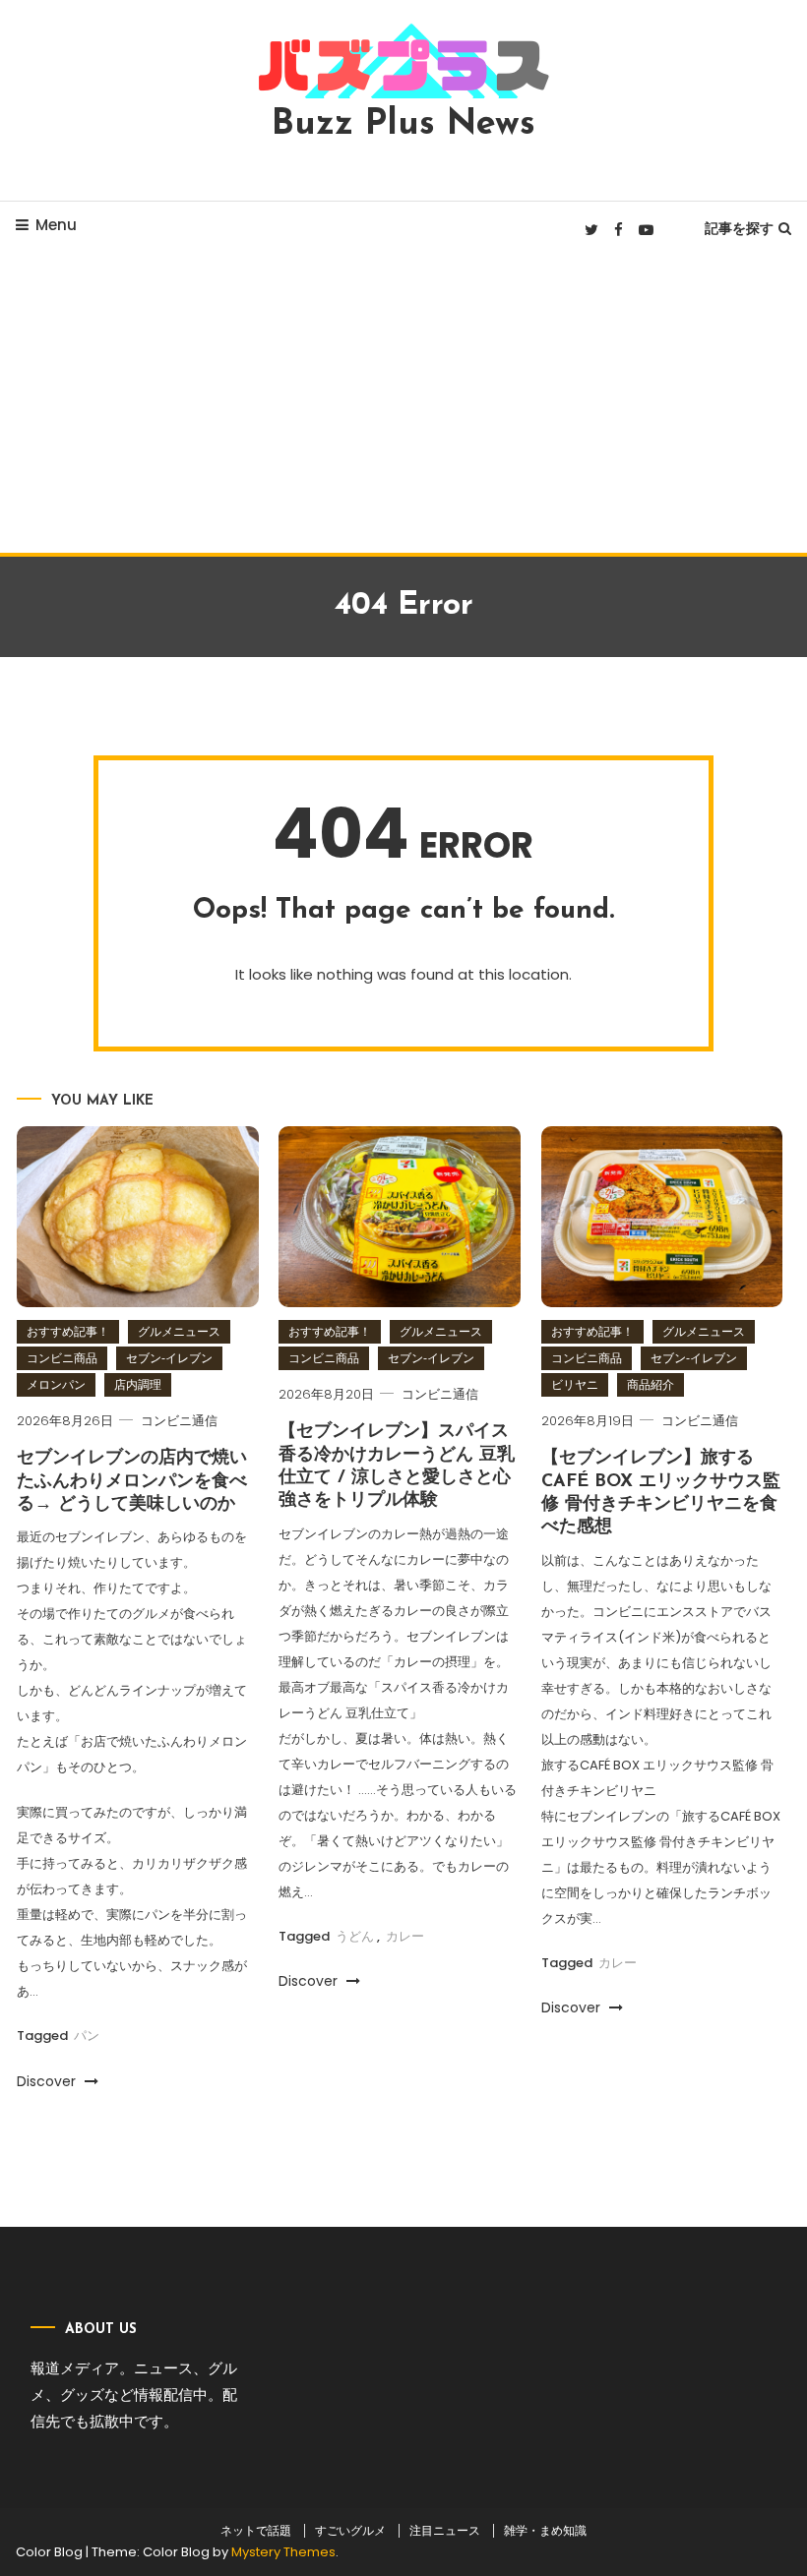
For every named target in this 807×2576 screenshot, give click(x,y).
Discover (48, 2081)
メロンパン (56, 1384)
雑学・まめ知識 (545, 2531)
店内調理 (138, 1384)
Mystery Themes (283, 2552)
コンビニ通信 (179, 1421)
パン (87, 2036)
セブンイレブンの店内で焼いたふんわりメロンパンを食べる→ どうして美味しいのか (132, 1482)
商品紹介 (651, 1384)
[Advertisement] (403, 405)
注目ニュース (445, 2531)
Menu (56, 225)
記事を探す (739, 228)
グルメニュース (179, 1331)
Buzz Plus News (403, 125)
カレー (405, 1936)
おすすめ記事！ (68, 1331)
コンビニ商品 (62, 1358)
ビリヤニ (575, 1384)
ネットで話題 (256, 2531)
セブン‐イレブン (169, 1358)
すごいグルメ (350, 2531)
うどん (355, 1936)
